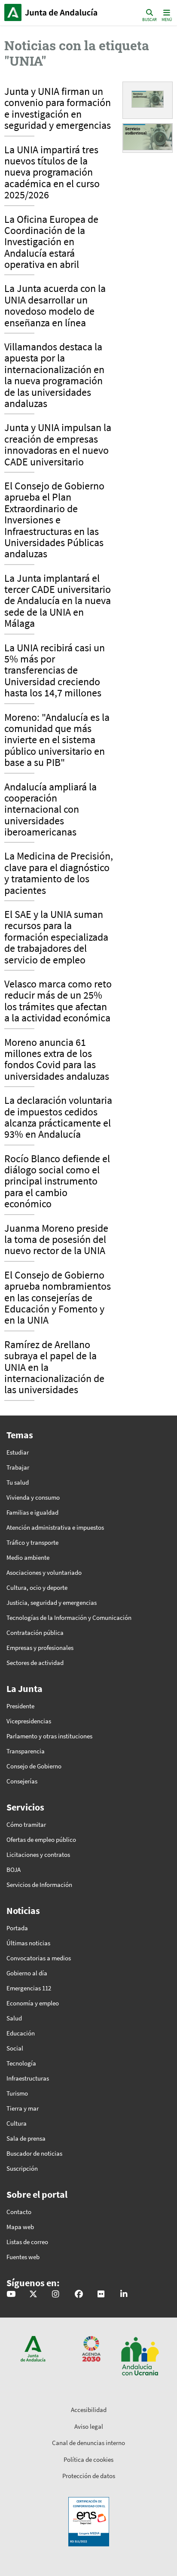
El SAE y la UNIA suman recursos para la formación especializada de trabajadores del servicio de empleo (56, 938)
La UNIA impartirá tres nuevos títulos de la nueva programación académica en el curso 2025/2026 (52, 173)
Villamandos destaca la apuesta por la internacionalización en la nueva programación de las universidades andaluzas (54, 376)
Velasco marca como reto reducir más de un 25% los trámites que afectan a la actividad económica (58, 1001)
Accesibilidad (89, 2410)
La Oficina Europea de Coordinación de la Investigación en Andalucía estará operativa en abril (51, 243)
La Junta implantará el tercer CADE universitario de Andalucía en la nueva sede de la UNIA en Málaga (58, 601)
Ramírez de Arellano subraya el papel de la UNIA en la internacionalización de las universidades (54, 1368)
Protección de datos (89, 2476)
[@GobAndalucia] (11, 2295)
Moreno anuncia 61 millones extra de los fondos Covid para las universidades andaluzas (57, 1060)
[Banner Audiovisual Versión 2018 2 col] (148, 99)
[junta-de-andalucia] (124, 2295)
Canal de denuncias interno (88, 2443)
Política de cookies (88, 2459)
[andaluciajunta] (33, 2295)
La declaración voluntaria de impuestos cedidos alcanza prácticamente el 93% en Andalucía (58, 1118)
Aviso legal (89, 2426)
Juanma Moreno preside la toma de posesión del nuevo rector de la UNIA (56, 1240)
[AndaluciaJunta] (79, 2295)
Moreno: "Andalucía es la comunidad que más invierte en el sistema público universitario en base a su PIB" (57, 741)
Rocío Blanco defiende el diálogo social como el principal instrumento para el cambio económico (57, 1182)
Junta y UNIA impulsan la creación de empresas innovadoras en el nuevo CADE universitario (58, 445)
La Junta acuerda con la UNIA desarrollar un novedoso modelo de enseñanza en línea (55, 306)
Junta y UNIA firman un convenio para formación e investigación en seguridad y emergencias (58, 109)
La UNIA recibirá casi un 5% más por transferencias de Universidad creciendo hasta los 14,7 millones (55, 671)
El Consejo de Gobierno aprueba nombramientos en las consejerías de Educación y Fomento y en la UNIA (58, 1298)
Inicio (63, 12)
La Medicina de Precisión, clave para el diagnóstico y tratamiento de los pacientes (59, 873)
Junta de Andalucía (13, 12)
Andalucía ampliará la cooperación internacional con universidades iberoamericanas (50, 810)
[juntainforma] (101, 2295)
